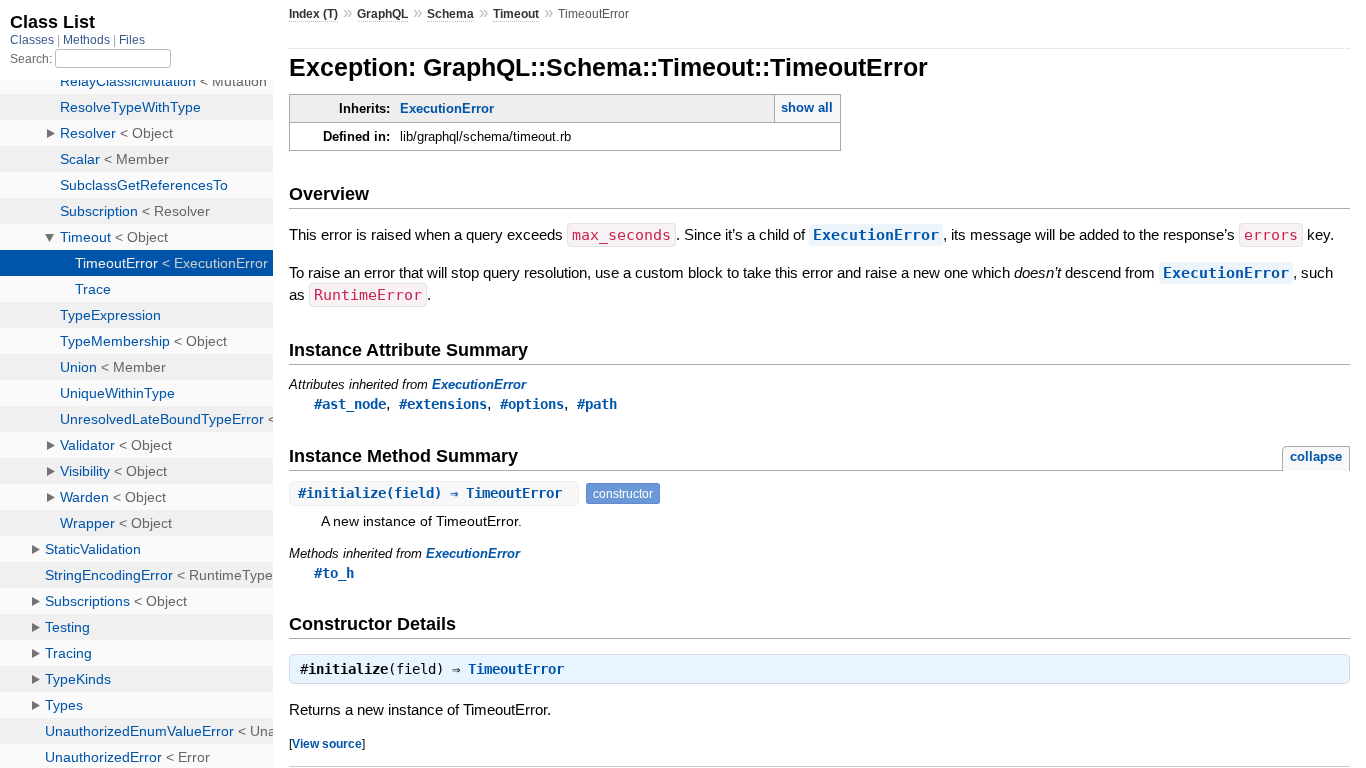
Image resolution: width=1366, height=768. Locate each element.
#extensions (443, 404)
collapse (1316, 456)
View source (327, 743)
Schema (450, 14)
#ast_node (350, 404)
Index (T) (313, 14)
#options (532, 404)
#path (597, 404)
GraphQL (382, 14)
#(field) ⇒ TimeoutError (434, 493)
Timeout (516, 14)
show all (807, 107)
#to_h (334, 573)
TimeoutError (516, 669)
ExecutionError (447, 108)
